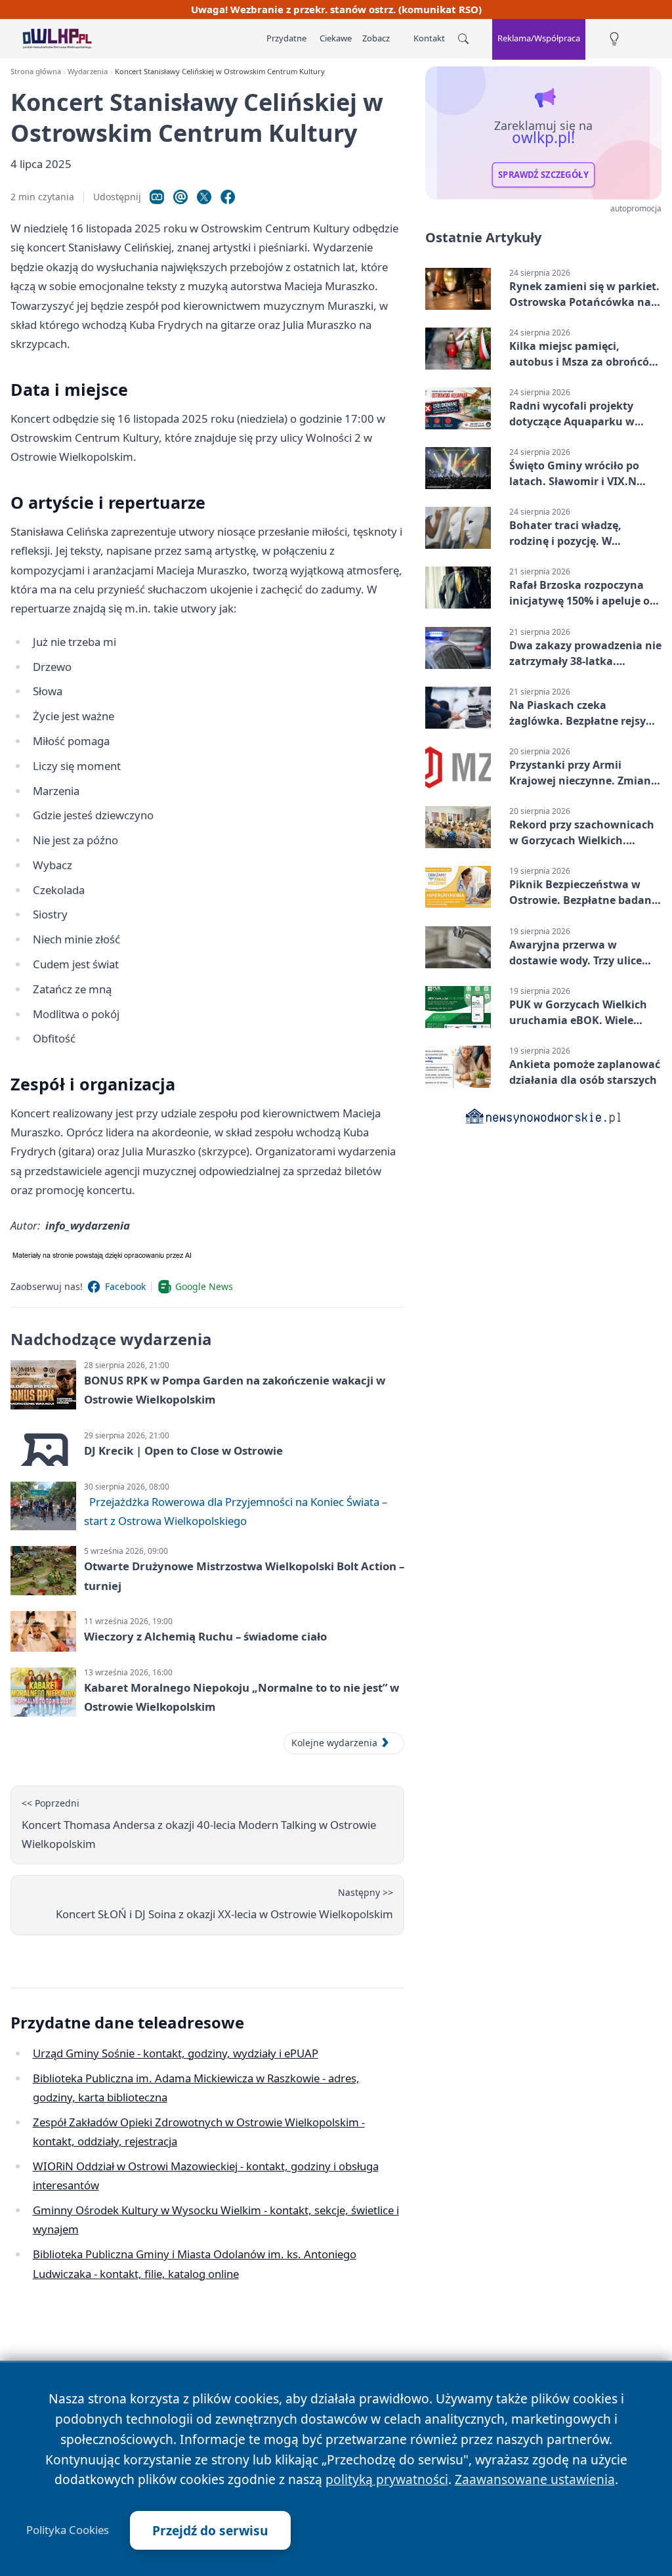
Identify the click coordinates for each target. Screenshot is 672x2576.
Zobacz (376, 38)
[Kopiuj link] (157, 197)
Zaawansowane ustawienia (535, 2479)
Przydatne (286, 38)
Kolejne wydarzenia (334, 1743)
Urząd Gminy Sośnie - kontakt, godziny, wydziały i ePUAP (176, 2053)
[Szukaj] (463, 39)
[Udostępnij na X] (204, 197)
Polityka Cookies (68, 2530)
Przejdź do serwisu (210, 2530)
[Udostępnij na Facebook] (228, 197)
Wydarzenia (88, 71)
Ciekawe (336, 38)
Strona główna (36, 71)
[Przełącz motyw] (614, 39)
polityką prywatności (387, 2479)
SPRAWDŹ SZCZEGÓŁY (543, 175)
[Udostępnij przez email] (180, 197)
